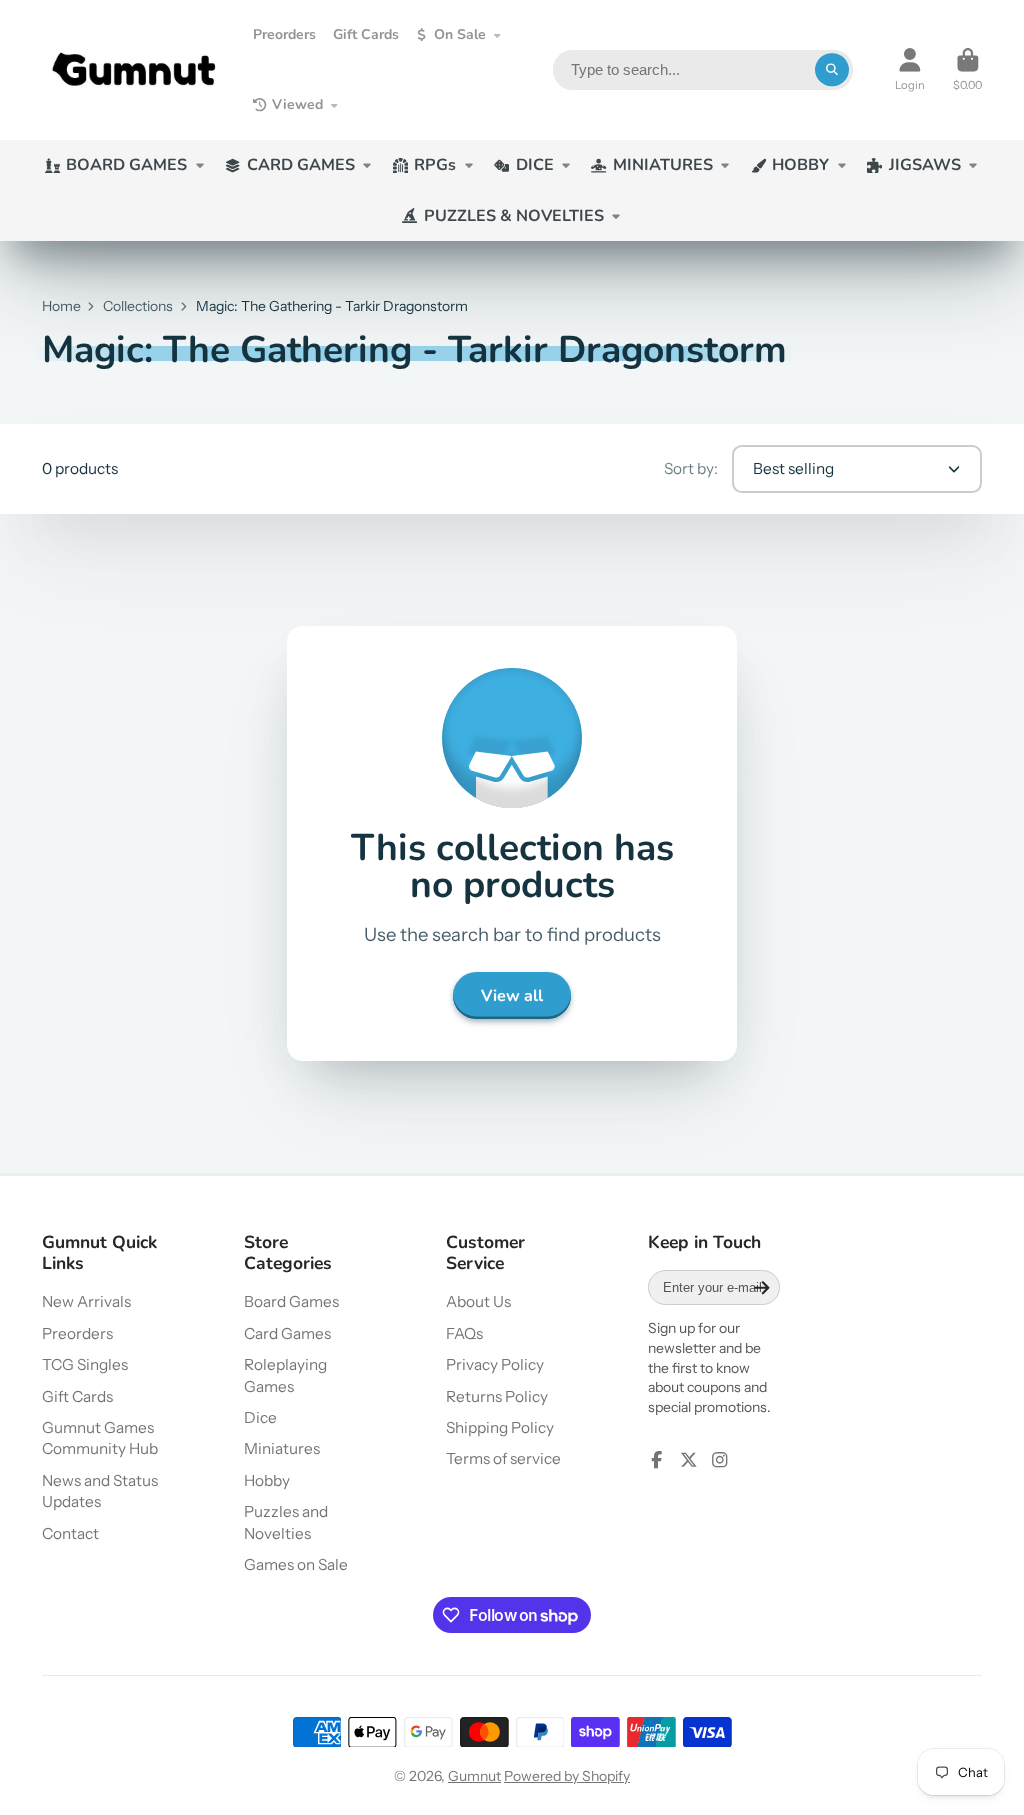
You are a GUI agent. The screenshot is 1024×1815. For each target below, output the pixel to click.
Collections (138, 306)
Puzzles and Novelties (286, 1522)
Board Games (291, 1301)
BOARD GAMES (126, 165)
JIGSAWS (925, 165)
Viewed (297, 104)
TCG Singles (85, 1364)
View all (512, 996)
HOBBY (800, 165)
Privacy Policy (495, 1364)
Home (61, 306)
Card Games (287, 1333)
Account (910, 69)
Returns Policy (497, 1396)
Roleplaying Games (285, 1375)
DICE (535, 165)
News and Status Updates (100, 1491)
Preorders (284, 34)
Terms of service (503, 1458)
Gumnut (474, 1776)
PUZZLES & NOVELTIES (514, 216)
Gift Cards (366, 34)
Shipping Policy (500, 1427)
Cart (967, 69)
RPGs (435, 165)
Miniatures (282, 1448)
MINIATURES (663, 165)
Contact (70, 1533)
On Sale (460, 34)
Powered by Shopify (567, 1776)
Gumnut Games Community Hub (100, 1438)
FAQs (464, 1333)
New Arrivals (86, 1301)
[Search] (832, 70)
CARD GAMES (301, 165)
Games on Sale (296, 1564)
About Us (478, 1301)
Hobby (267, 1480)
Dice (260, 1417)
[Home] (133, 70)
